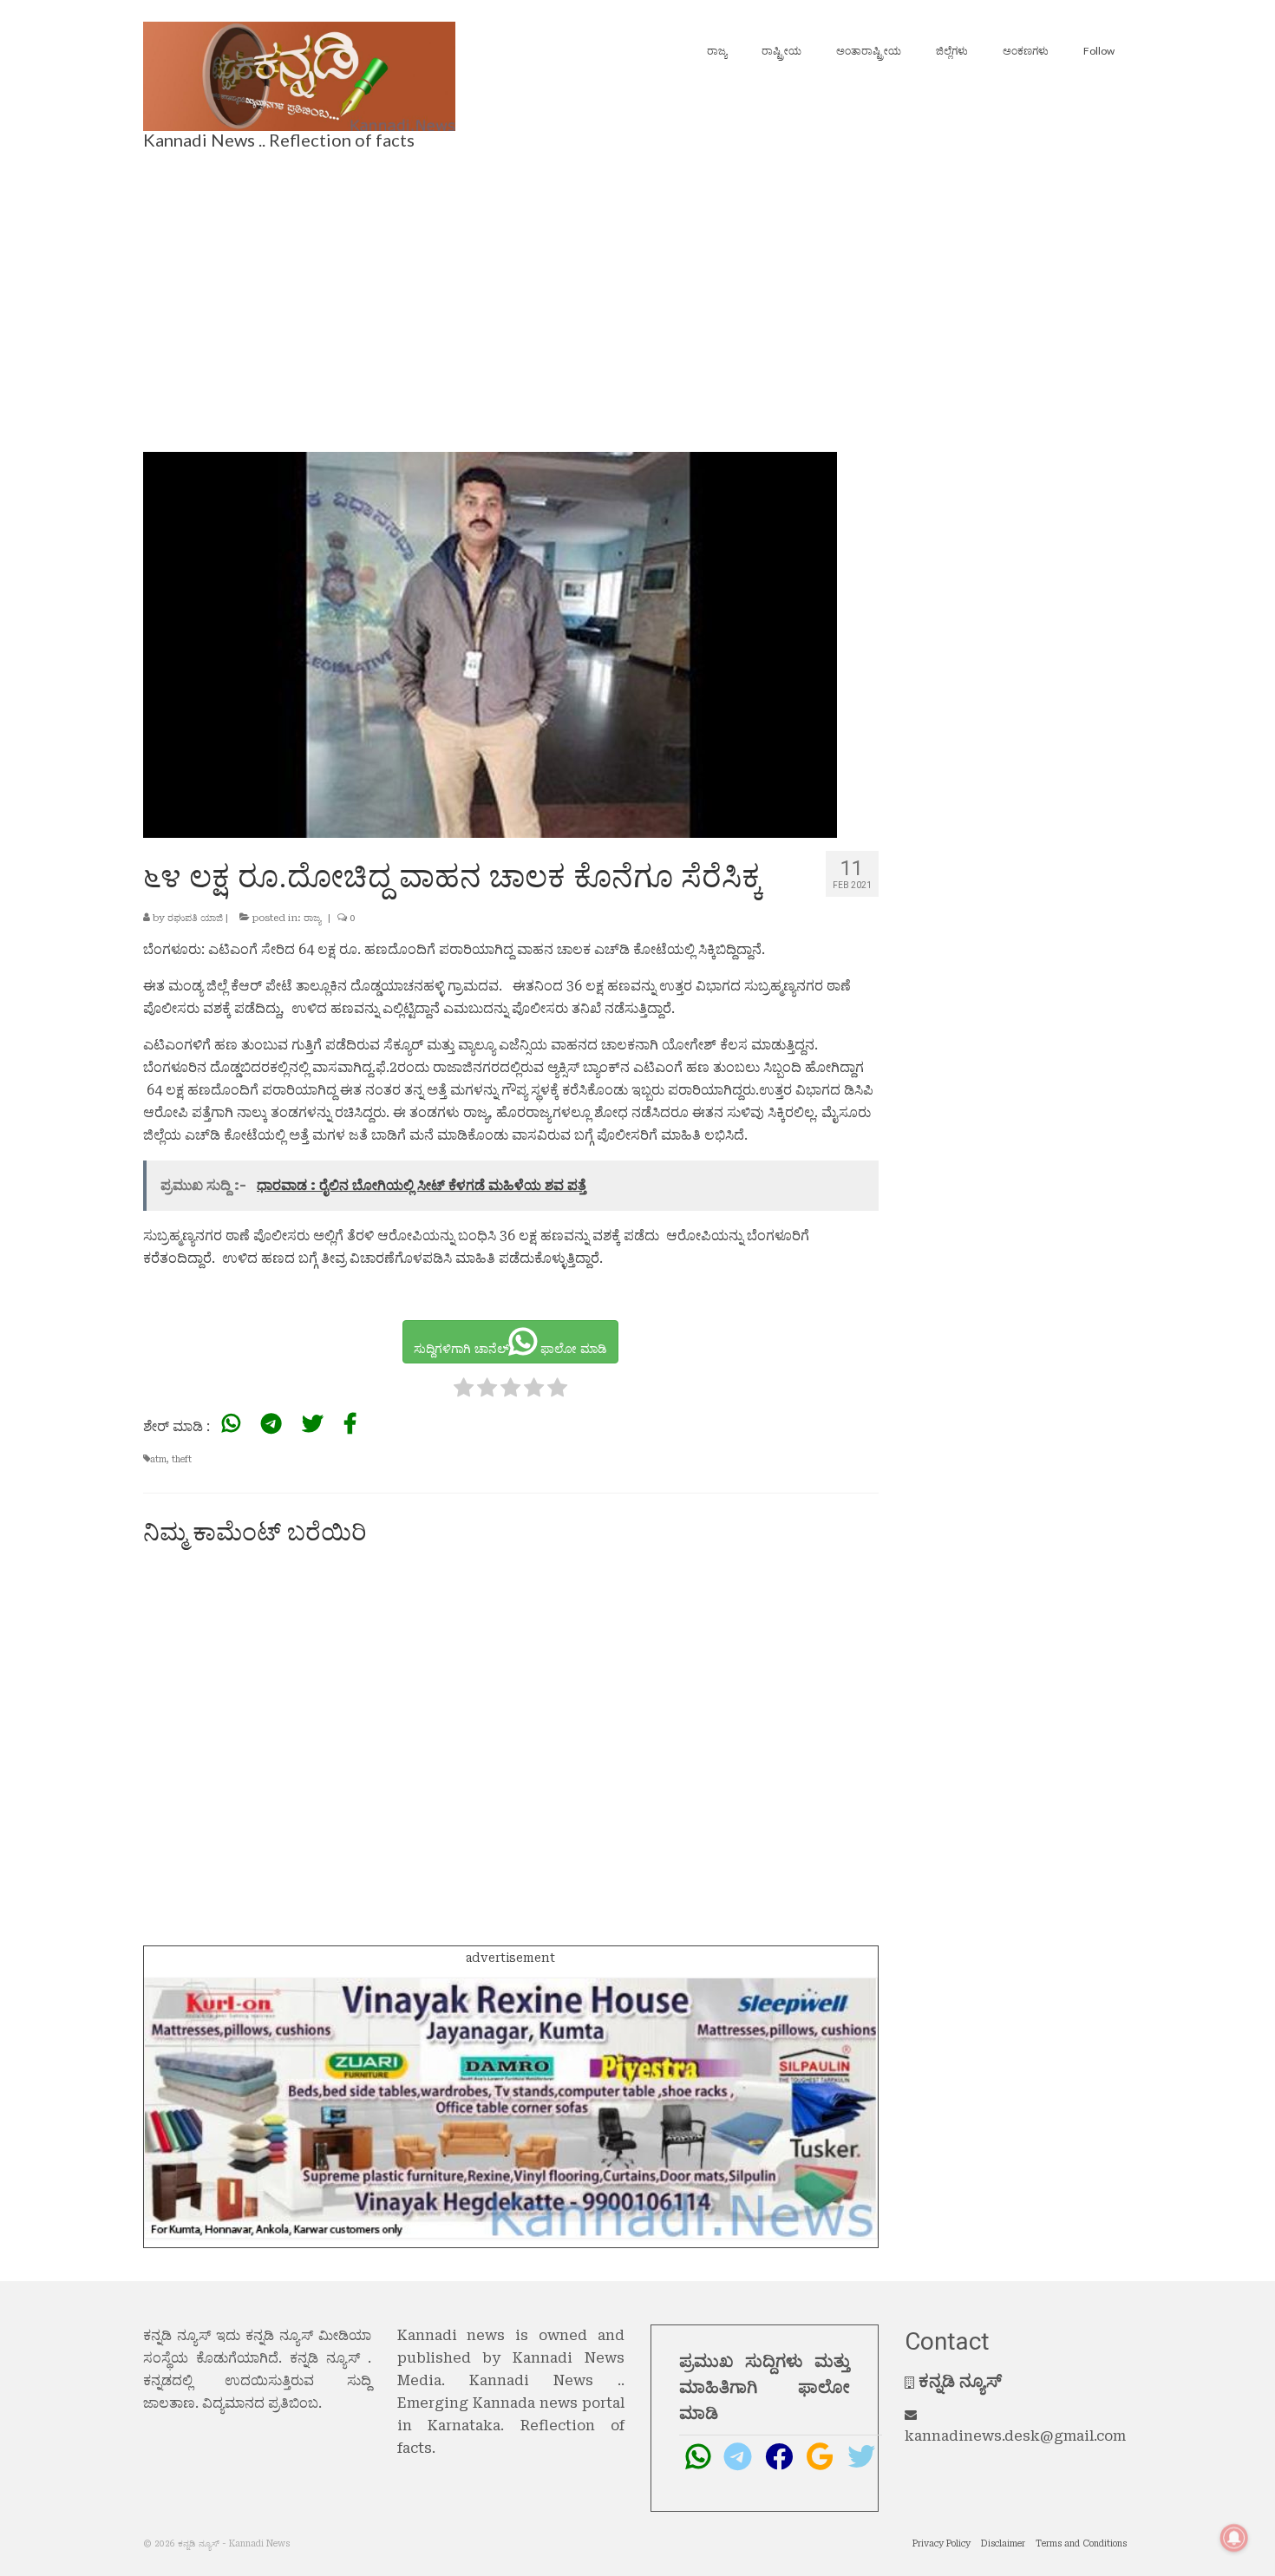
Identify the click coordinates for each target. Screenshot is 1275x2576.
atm (158, 1459)
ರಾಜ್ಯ (312, 918)
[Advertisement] (637, 296)
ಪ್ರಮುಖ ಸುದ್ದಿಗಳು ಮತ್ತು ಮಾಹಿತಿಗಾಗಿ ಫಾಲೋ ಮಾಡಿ (765, 2387)
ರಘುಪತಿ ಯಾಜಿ (195, 918)
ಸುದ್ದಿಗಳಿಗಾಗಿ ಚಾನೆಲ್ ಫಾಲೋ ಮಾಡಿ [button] (510, 1349)
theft (182, 1459)
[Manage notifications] (1234, 2538)
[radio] (464, 1391)
